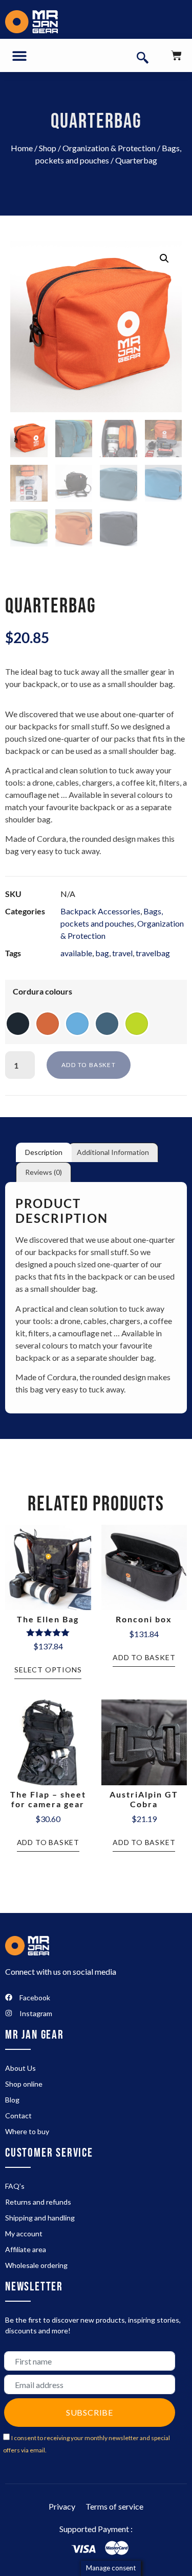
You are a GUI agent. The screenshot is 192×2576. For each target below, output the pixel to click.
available (76, 953)
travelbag (153, 953)
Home (22, 148)
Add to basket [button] (144, 1657)
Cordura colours (42, 991)
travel (122, 953)
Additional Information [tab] (113, 1152)
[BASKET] (176, 55)
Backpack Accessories (100, 911)
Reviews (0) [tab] (44, 1172)
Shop (48, 148)
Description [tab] (44, 1152)
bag (102, 953)
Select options (48, 1670)
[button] (19, 55)
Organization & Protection (109, 148)
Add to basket (89, 1065)
